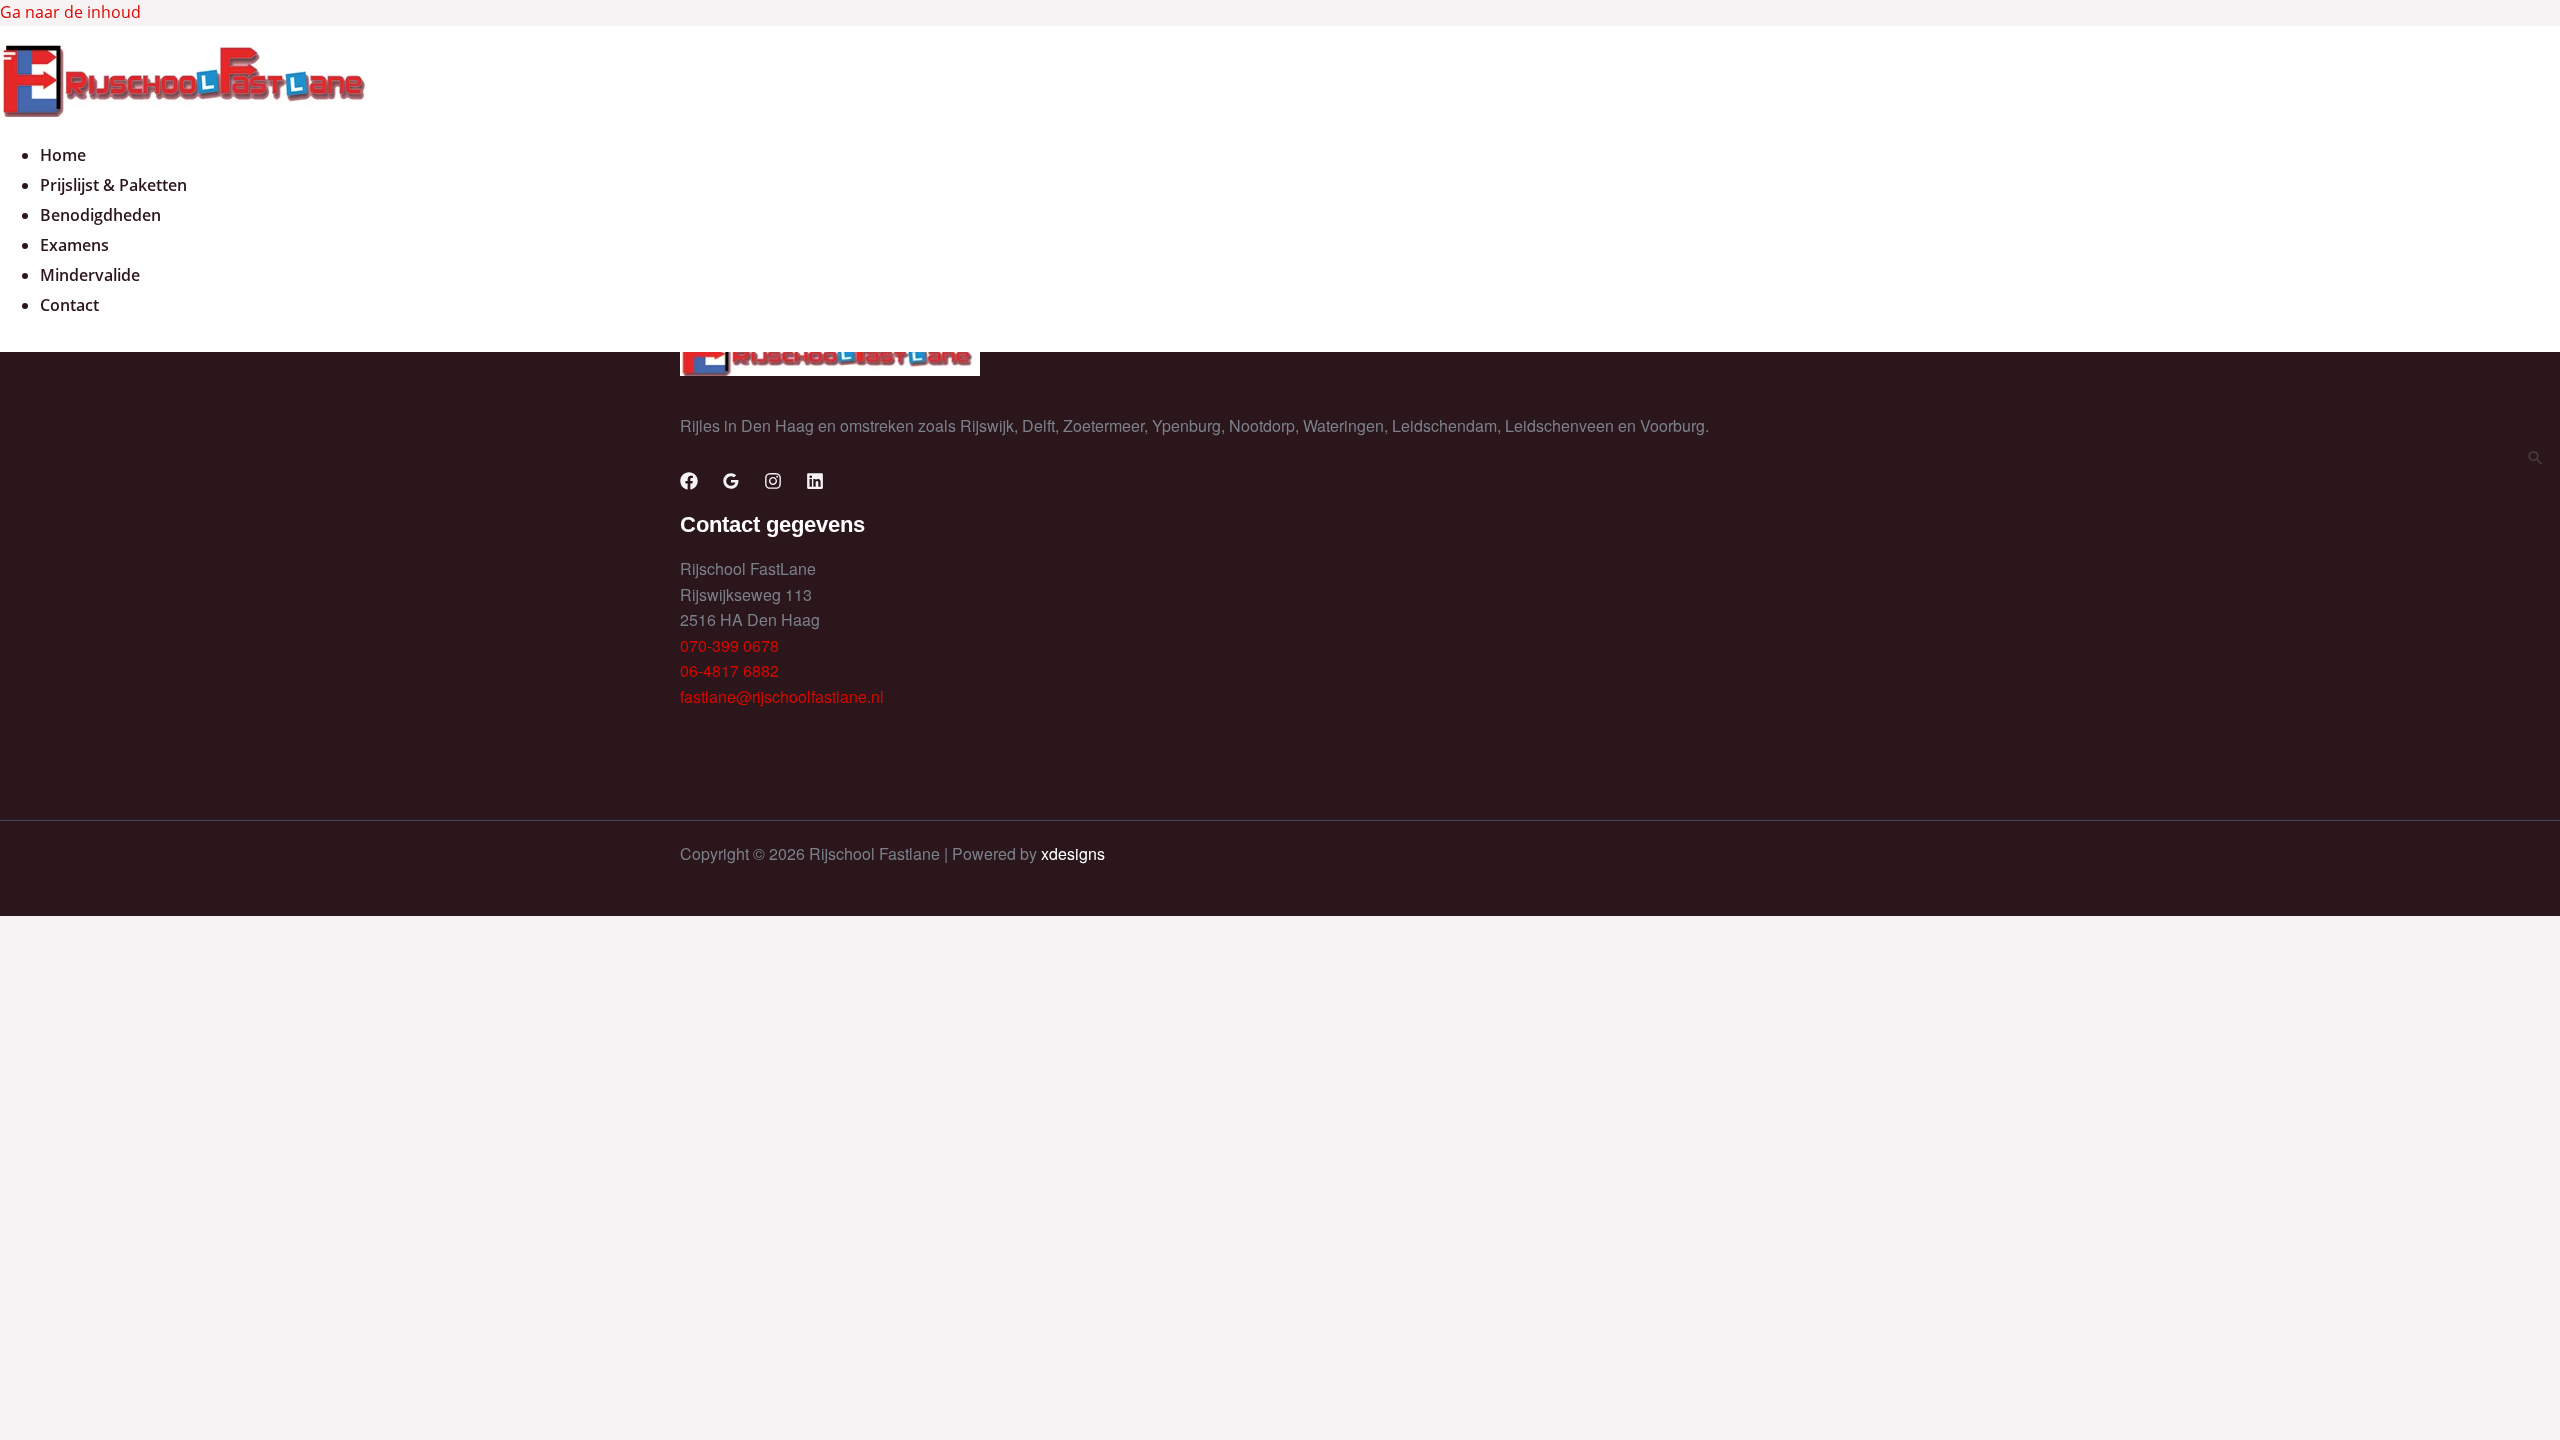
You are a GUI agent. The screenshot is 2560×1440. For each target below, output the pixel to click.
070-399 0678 (729, 645)
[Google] (731, 484)
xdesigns (1073, 853)
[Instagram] (773, 484)
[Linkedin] (815, 484)
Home (63, 155)
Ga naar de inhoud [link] (70, 12)
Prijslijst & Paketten (113, 185)
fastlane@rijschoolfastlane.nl (782, 696)
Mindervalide (90, 275)
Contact (69, 305)
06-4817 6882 (729, 670)
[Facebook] (689, 484)
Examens (74, 245)
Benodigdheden (100, 215)
